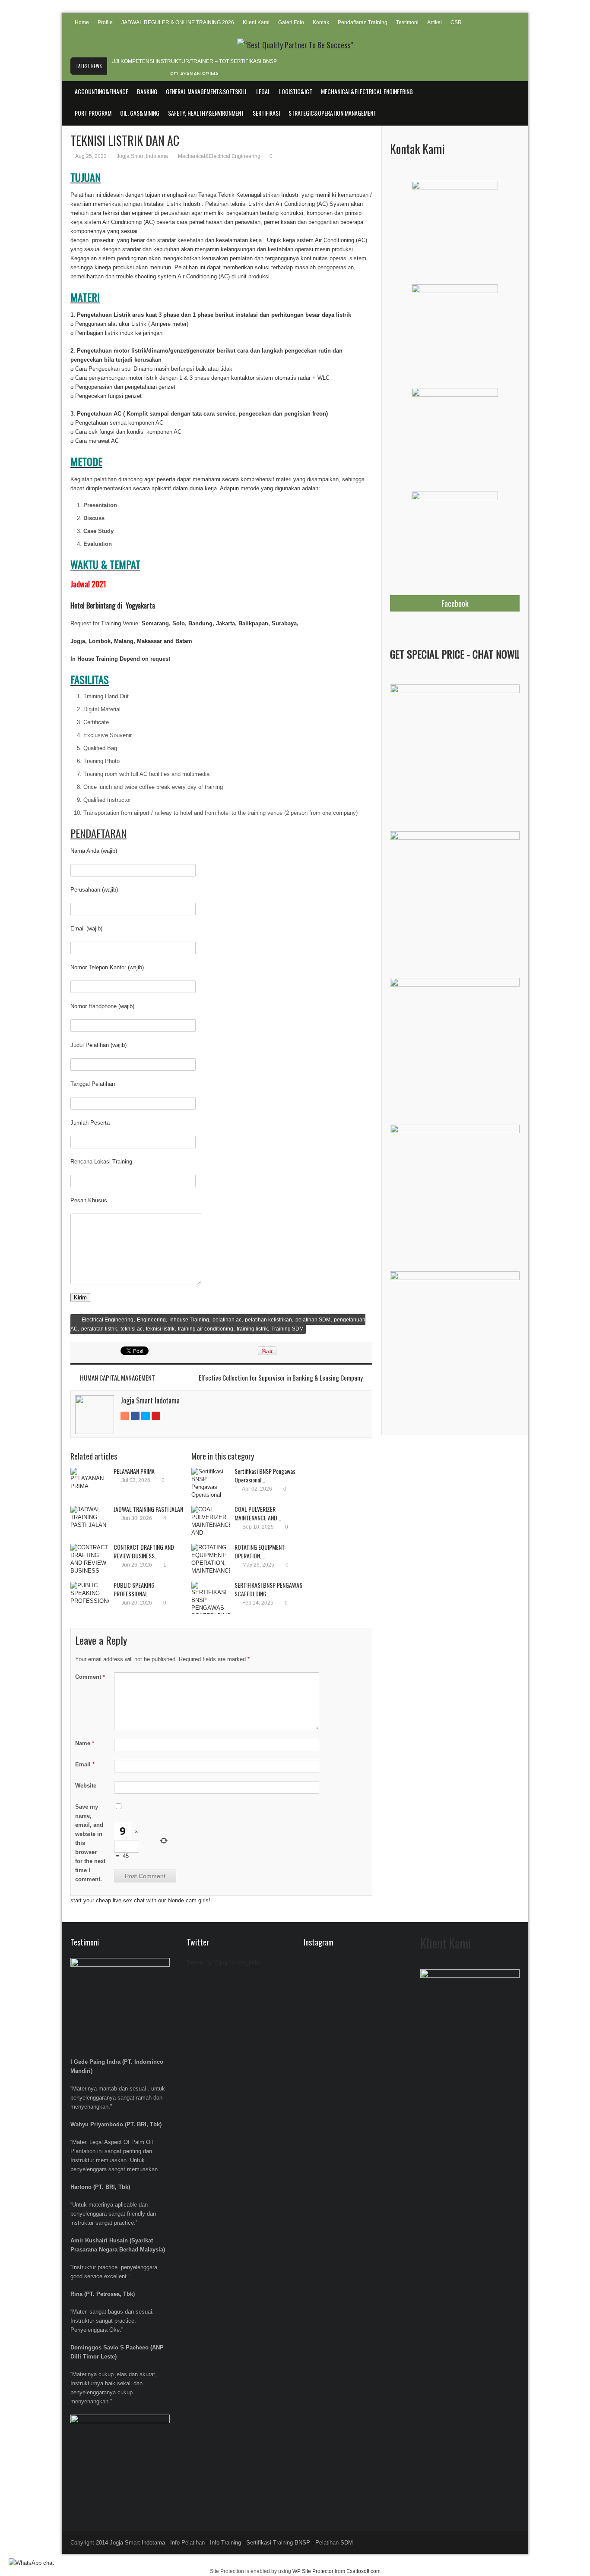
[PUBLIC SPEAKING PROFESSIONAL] (90, 1598)
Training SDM (287, 1329)
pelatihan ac (227, 1320)
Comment (90, 1677)
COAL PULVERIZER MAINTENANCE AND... (258, 1513)
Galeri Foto (291, 22)
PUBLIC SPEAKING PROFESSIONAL (134, 1589)
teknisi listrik (160, 1329)
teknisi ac (132, 1329)
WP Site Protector (313, 2571)
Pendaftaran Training (363, 22)
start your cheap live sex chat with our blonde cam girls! (140, 1900)
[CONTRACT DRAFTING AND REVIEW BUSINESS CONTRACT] (90, 1560)
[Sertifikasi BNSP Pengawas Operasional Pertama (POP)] (211, 1484)
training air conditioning (206, 1329)
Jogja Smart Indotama (142, 156)
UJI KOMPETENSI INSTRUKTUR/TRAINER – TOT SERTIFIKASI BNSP (194, 61)
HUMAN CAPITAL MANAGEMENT (117, 1378)
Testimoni (407, 22)
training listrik (252, 1329)
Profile (105, 22)
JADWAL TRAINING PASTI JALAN (148, 1509)
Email (85, 1764)
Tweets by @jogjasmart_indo (223, 1963)
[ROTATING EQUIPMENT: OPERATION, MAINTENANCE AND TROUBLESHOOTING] (211, 1560)
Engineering (151, 1320)
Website (86, 1786)
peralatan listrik (99, 1329)
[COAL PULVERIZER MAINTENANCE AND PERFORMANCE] (211, 1522)
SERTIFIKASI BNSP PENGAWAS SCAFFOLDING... (268, 1589)
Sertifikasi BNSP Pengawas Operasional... (265, 1475)
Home (82, 22)
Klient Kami (256, 22)
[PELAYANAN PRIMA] (90, 1484)
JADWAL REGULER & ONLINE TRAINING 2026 (178, 22)
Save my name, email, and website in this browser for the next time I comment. (90, 1843)
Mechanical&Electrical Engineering (219, 156)
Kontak (321, 22)
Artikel (435, 22)
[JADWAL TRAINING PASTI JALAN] (90, 1522)
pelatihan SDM (313, 1320)
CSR (456, 22)
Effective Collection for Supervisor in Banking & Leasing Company (281, 1378)
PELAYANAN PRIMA (194, 74)
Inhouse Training (189, 1320)
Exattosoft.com (363, 2571)
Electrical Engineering (108, 1320)
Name (85, 1743)
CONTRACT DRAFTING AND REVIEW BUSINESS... (144, 1551)
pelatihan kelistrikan (268, 1320)
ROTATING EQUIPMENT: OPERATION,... (260, 1551)
